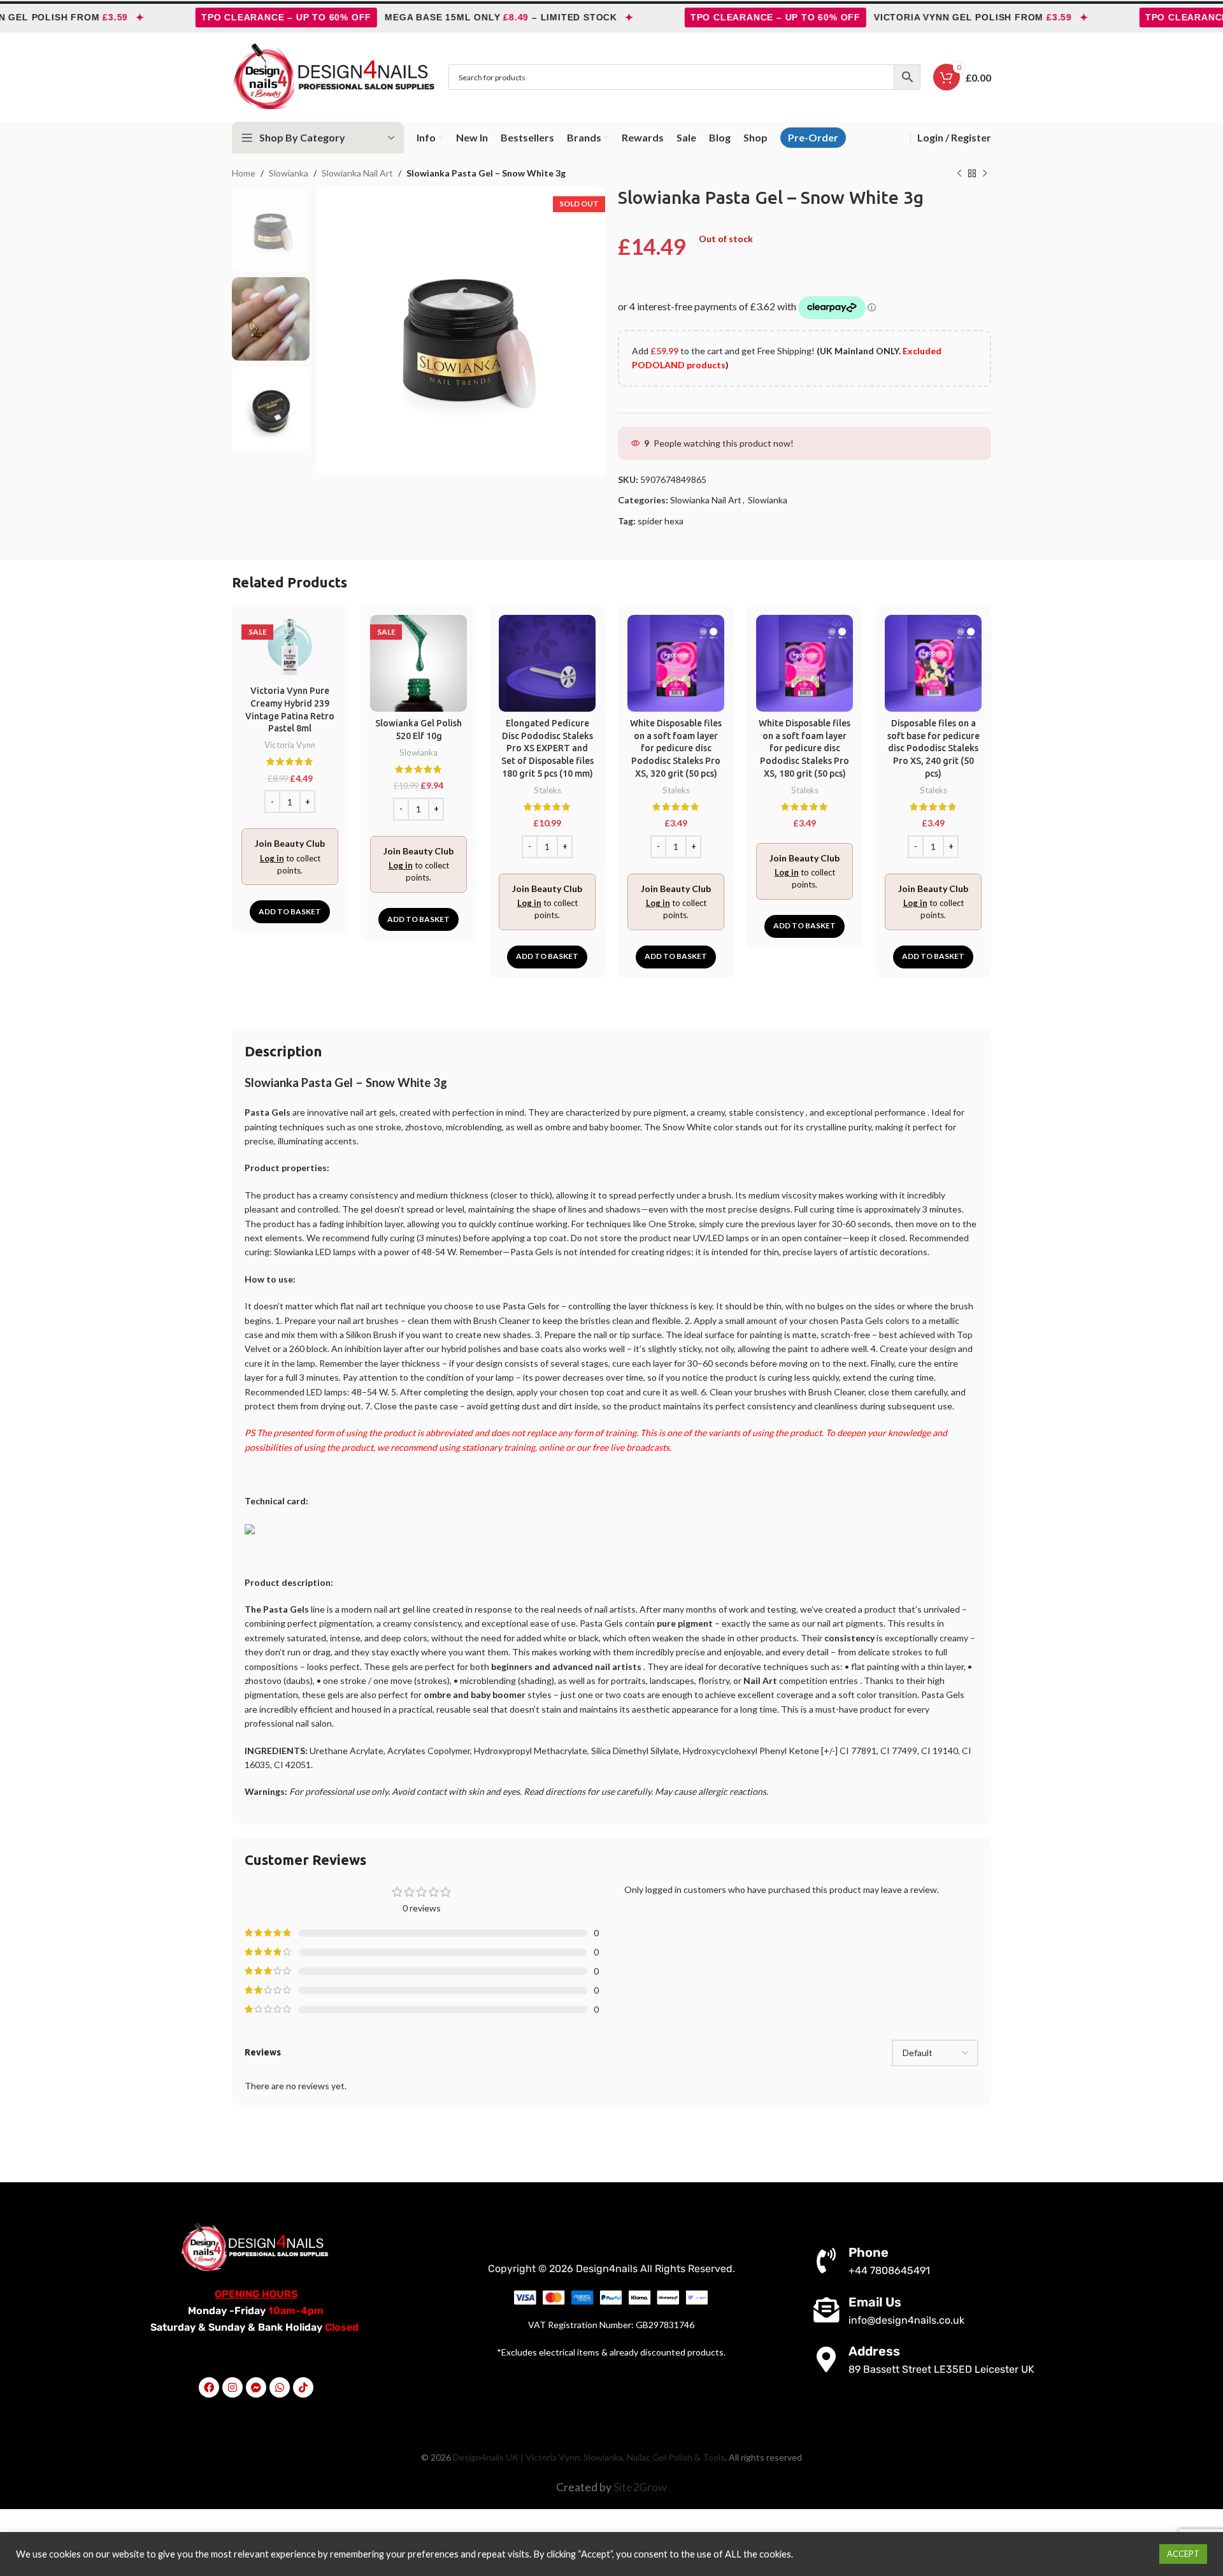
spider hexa (661, 521)
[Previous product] (959, 174)
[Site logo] (334, 76)
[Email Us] (826, 2310)
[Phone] (826, 2261)
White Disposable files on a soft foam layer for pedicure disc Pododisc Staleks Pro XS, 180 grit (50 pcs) (805, 748)
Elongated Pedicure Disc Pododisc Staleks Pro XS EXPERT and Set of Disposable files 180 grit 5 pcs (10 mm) (547, 748)
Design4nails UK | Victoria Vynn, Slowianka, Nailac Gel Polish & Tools (589, 2457)
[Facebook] (209, 2387)
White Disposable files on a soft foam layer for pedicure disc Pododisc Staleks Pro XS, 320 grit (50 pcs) (676, 748)
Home (244, 173)
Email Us (875, 2302)
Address (874, 2351)
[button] (290, 912)
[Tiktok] (303, 2387)
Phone (869, 2252)
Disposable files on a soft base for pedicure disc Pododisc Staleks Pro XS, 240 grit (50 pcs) (933, 748)
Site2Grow (640, 2487)
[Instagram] (232, 2387)
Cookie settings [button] (1117, 2554)
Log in (272, 858)
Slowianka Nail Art (357, 173)
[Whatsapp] (280, 2387)
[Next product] (985, 174)
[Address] (826, 2359)
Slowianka (289, 173)
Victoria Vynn (290, 745)
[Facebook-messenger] (256, 2387)
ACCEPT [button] (1183, 2554)
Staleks (547, 790)
